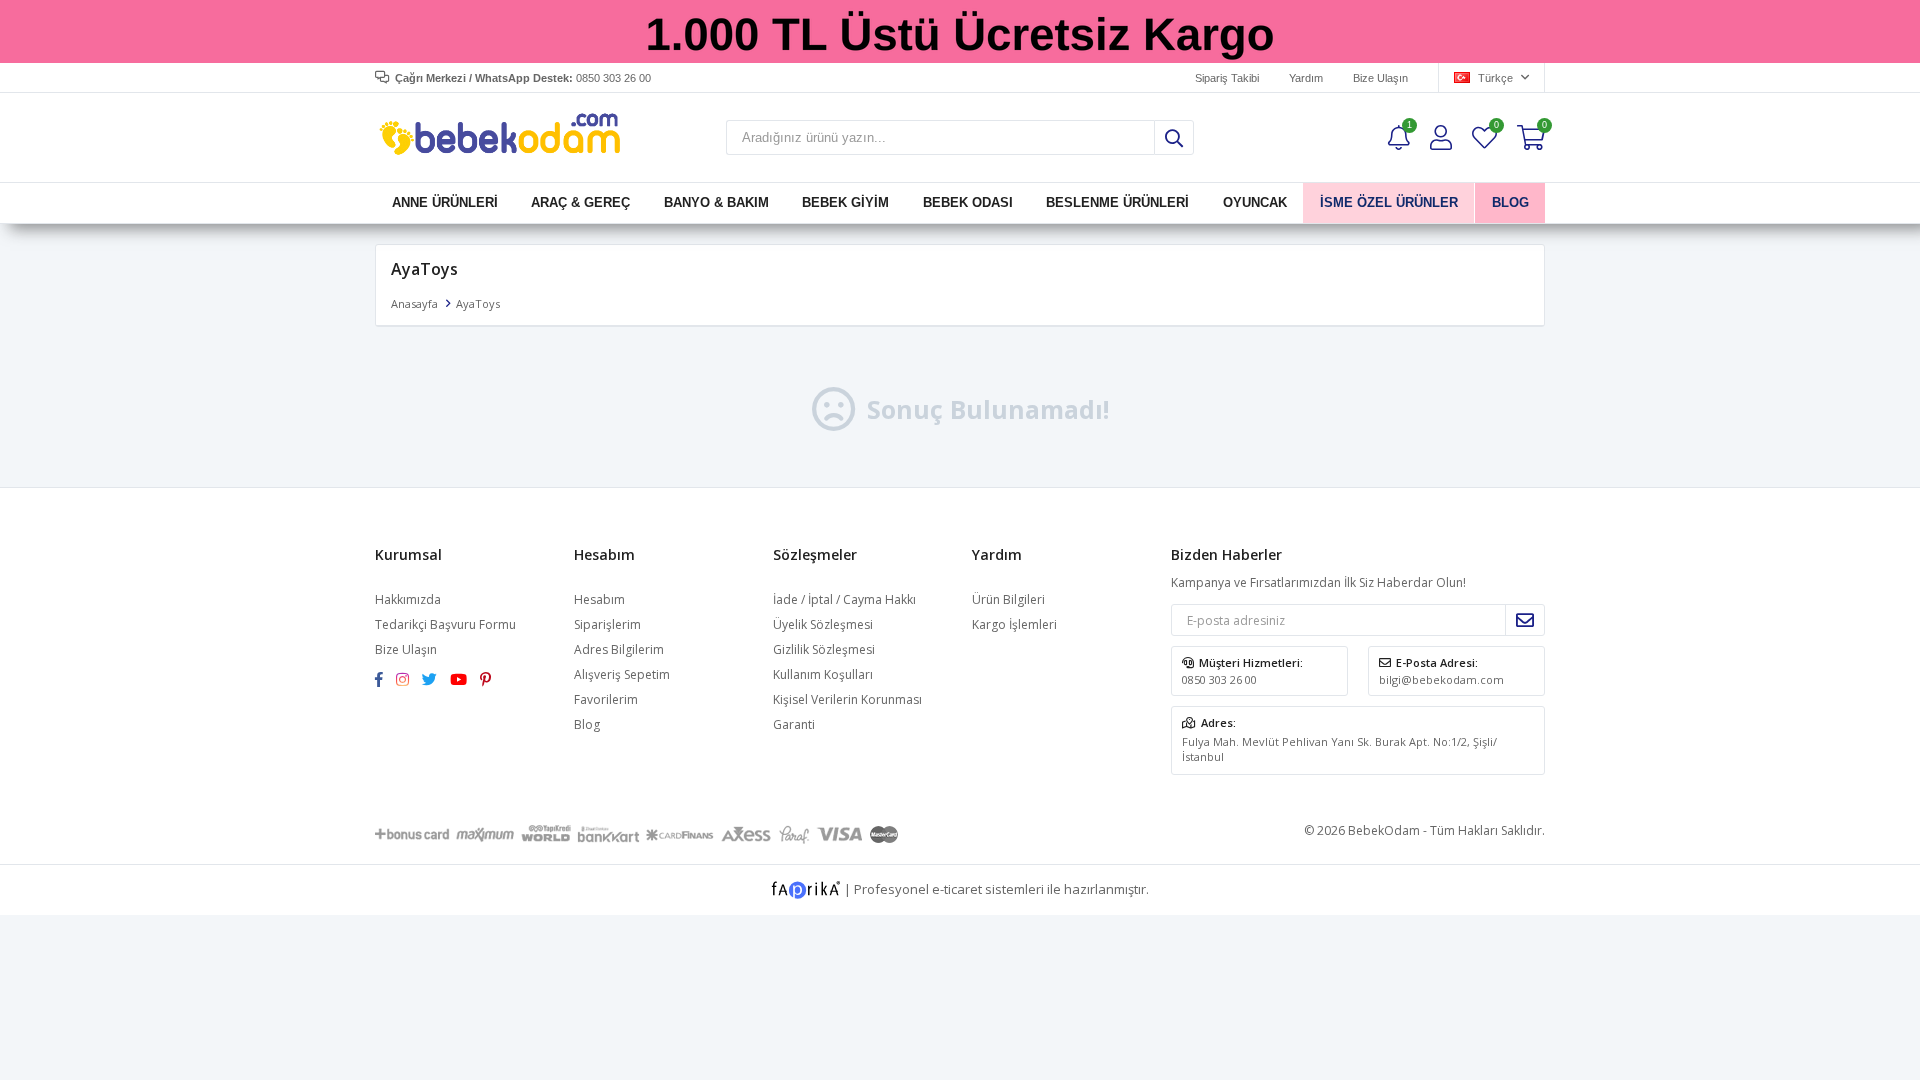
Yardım (1306, 78)
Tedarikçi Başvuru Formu (445, 624)
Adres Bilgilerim (619, 649)
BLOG (1509, 202)
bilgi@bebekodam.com (1441, 679)
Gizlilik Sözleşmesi (824, 649)
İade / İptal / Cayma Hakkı (844, 599)
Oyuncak (1254, 202)
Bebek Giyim (845, 202)
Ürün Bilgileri (1008, 599)
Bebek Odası (968, 202)
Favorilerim (1495, 127)
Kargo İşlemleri (1014, 624)
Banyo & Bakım (716, 202)
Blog (587, 724)
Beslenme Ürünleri (1117, 202)
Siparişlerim (607, 624)
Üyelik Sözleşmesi (823, 624)
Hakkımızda (408, 599)
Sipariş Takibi (1227, 78)
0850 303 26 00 (1219, 679)
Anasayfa (414, 303)
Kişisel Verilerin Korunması (847, 699)
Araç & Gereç (580, 202)
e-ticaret (957, 888)
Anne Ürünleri (445, 202)
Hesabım (599, 599)
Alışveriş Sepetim (622, 674)
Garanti (794, 724)
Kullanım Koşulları (823, 674)
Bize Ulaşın (1380, 78)
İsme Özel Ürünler (1389, 202)
